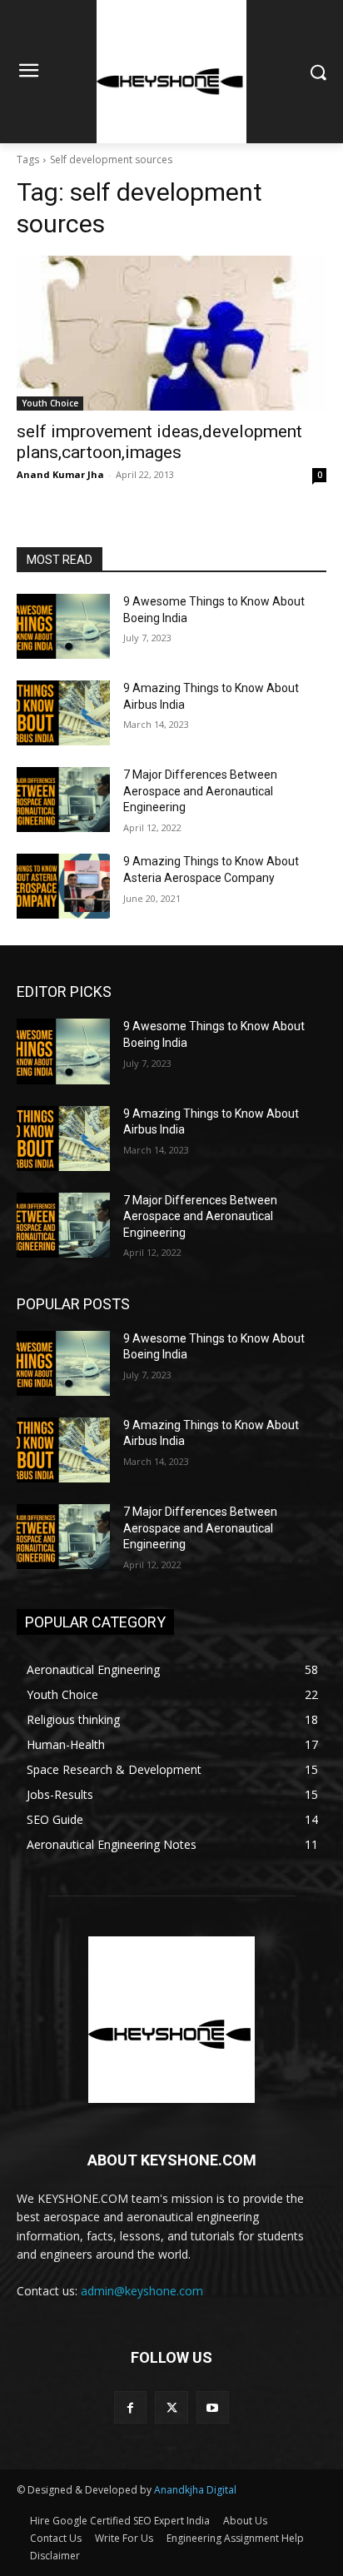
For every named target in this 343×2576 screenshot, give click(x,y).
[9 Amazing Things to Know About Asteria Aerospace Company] (63, 886)
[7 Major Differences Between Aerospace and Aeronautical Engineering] (63, 800)
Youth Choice (50, 403)
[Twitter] (171, 2407)
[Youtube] (213, 2407)
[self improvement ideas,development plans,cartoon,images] (171, 333)
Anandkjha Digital (195, 2490)
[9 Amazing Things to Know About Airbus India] (63, 713)
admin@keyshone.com (142, 2291)
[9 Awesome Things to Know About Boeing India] (63, 626)
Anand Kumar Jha (60, 474)
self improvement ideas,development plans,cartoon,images (159, 442)
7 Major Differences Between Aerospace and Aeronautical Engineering (200, 791)
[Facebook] (130, 2407)
